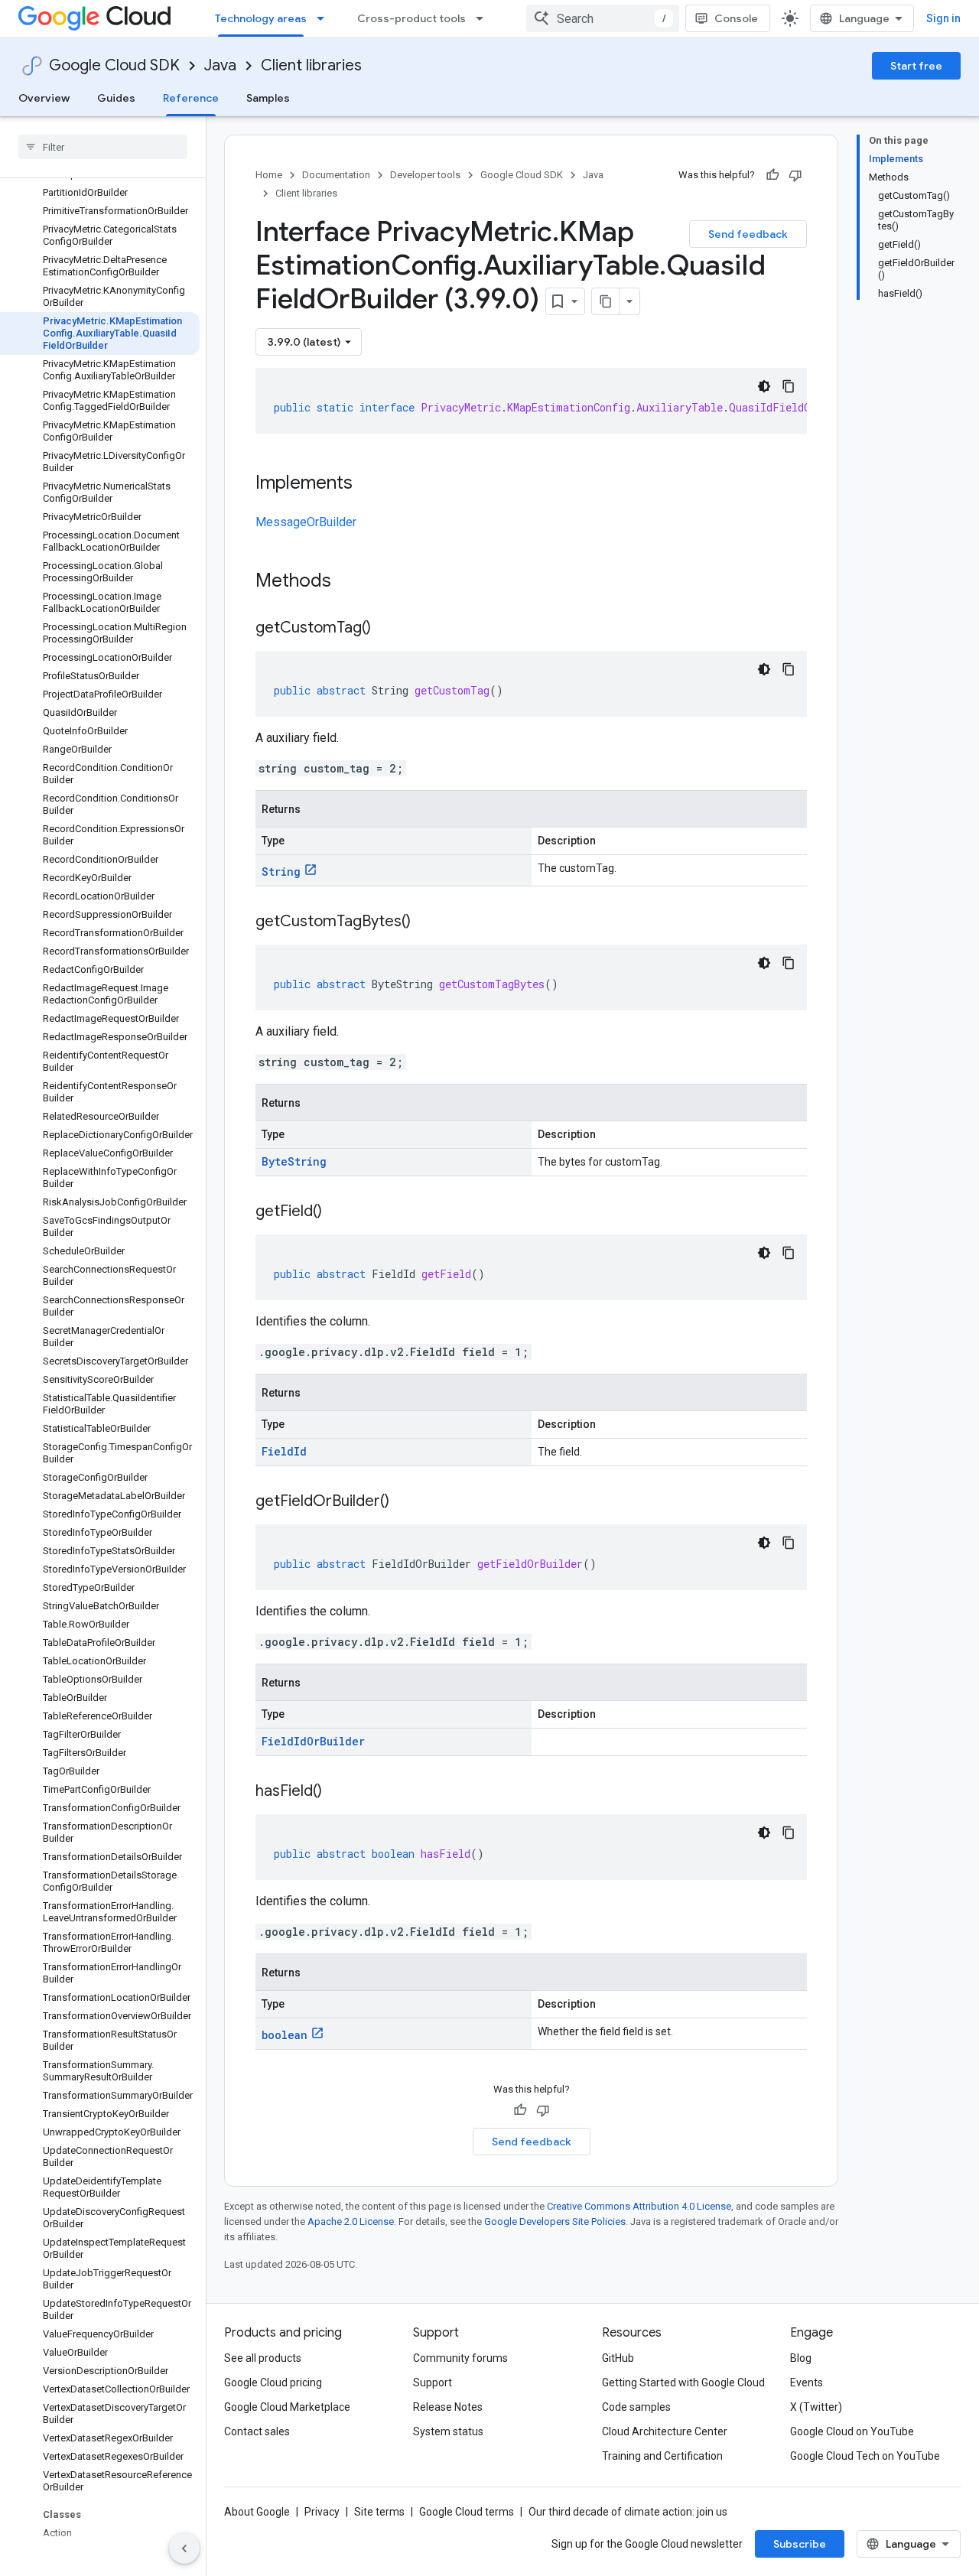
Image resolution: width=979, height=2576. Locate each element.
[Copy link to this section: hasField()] (337, 1792)
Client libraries (311, 65)
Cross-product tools (411, 18)
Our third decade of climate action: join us (628, 2512)
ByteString (294, 1161)
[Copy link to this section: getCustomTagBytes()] (426, 922)
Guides (116, 98)
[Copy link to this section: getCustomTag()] (386, 629)
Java (220, 65)
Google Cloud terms (467, 2512)
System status (448, 2431)
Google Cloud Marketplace (287, 2407)
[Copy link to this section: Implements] (368, 484)
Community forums (460, 2358)
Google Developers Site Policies (555, 2221)
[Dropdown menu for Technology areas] (325, 18)
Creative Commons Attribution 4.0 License (639, 2206)
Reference (191, 98)
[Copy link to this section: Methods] (351, 582)
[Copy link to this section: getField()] (337, 1212)
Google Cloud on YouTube (852, 2431)
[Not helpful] (795, 175)
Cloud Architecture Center (665, 2431)
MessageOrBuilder (306, 522)
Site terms (379, 2512)
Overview (44, 98)
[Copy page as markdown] (606, 301)
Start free (916, 66)
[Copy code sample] (789, 386)
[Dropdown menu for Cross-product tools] (484, 18)
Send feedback (748, 234)
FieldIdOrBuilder (313, 1741)
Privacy (322, 2512)
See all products (263, 2358)
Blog (801, 2358)
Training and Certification (662, 2456)
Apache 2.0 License (351, 2221)
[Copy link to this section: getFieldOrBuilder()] (405, 1502)
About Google (257, 2512)
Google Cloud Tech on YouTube (865, 2456)
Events (807, 2382)
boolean (285, 2035)
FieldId (284, 1451)
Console (736, 18)
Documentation (336, 175)
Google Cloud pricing (273, 2382)
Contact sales (257, 2431)
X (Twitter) (816, 2407)
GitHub (618, 2358)
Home (269, 175)
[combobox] (603, 18)
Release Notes (448, 2407)
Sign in (943, 18)
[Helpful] (772, 175)
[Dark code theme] (764, 386)
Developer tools (425, 175)
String (281, 872)
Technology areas (261, 18)
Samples (268, 98)
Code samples (636, 2407)
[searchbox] (103, 147)
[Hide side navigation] (184, 2548)
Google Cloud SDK (114, 65)
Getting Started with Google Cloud (683, 2382)
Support (433, 2382)
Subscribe (800, 2544)
